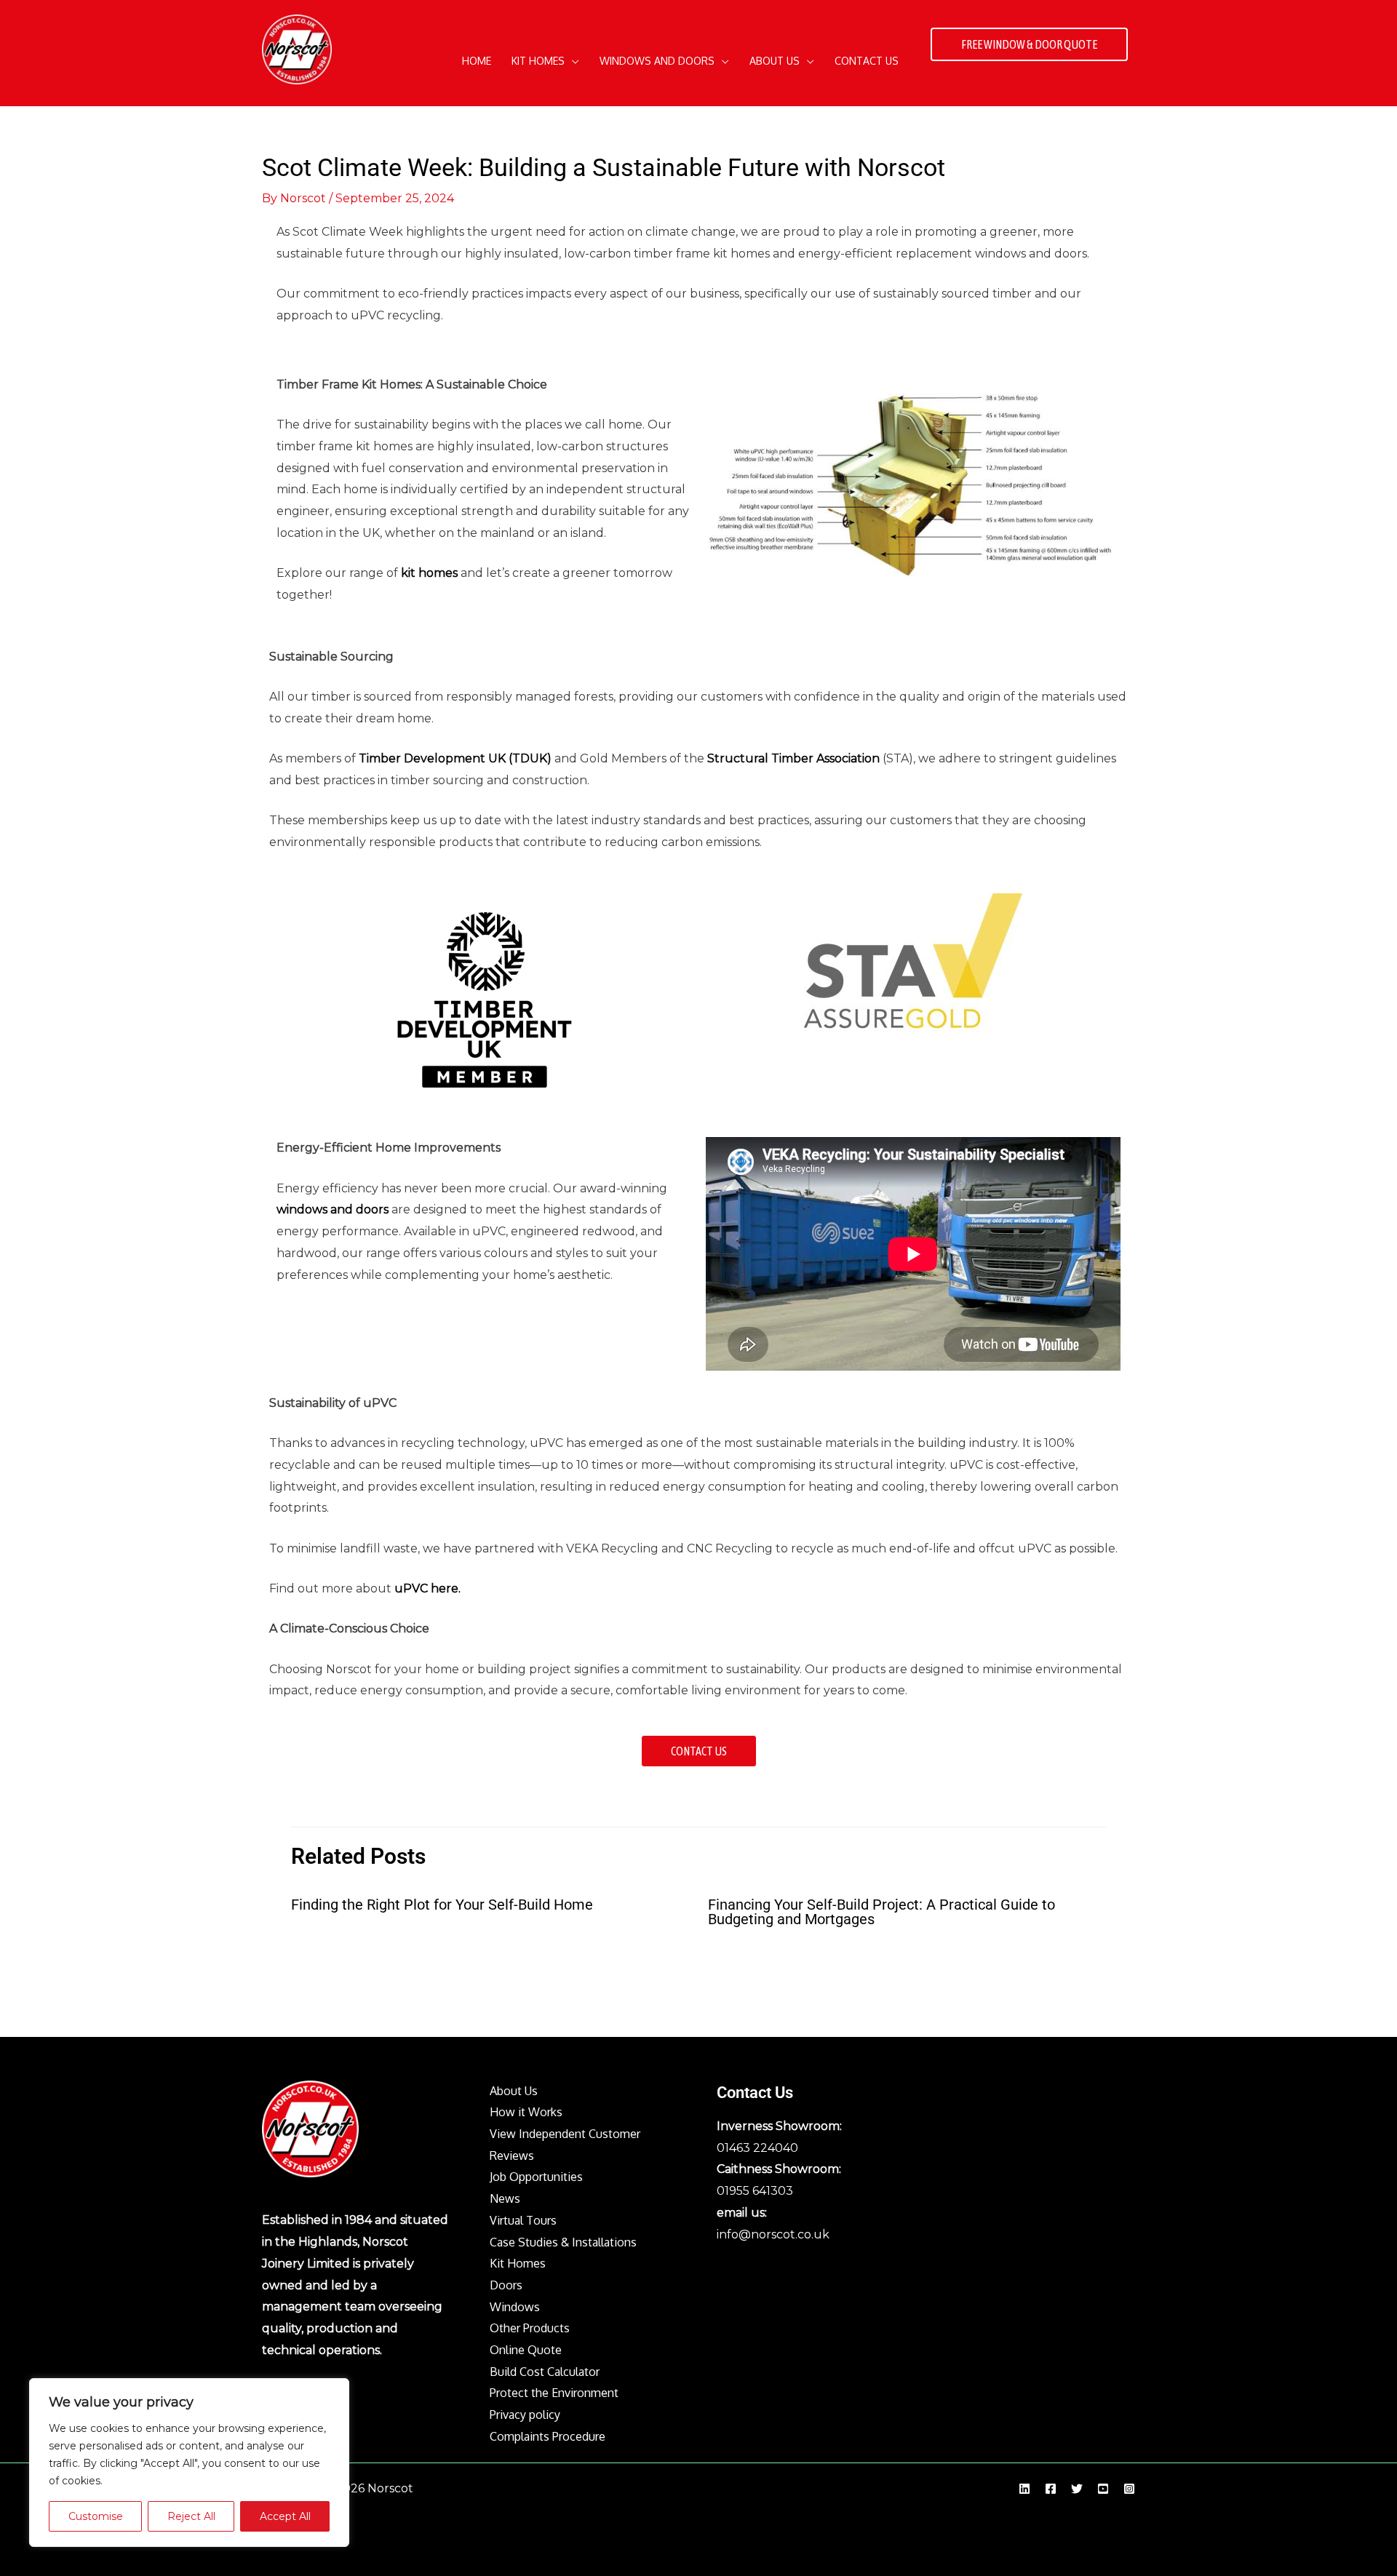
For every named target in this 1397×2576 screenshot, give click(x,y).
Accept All (285, 2516)
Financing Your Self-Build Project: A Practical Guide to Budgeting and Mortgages (881, 1912)
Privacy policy (525, 2414)
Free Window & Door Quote (1029, 44)
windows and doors (333, 1209)
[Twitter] (1077, 2489)
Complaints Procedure (548, 2436)
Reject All (191, 2516)
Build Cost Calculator (545, 2372)
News (505, 2198)
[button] (572, 61)
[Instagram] (1129, 2489)
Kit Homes (518, 2263)
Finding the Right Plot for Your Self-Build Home (442, 1905)
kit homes (429, 573)
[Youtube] (1103, 2489)
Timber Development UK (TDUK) (455, 758)
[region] (189, 2463)
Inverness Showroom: (779, 2126)
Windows (515, 2307)
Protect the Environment (554, 2393)
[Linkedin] (1024, 2489)
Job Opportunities (536, 2177)
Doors (506, 2285)
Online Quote (526, 2350)
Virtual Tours (523, 2220)
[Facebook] (1051, 2489)
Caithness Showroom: (779, 2169)
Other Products (530, 2328)
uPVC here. (427, 1588)
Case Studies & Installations (563, 2242)
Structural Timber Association (793, 758)
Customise (96, 2516)
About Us (514, 2091)
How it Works (526, 2112)
